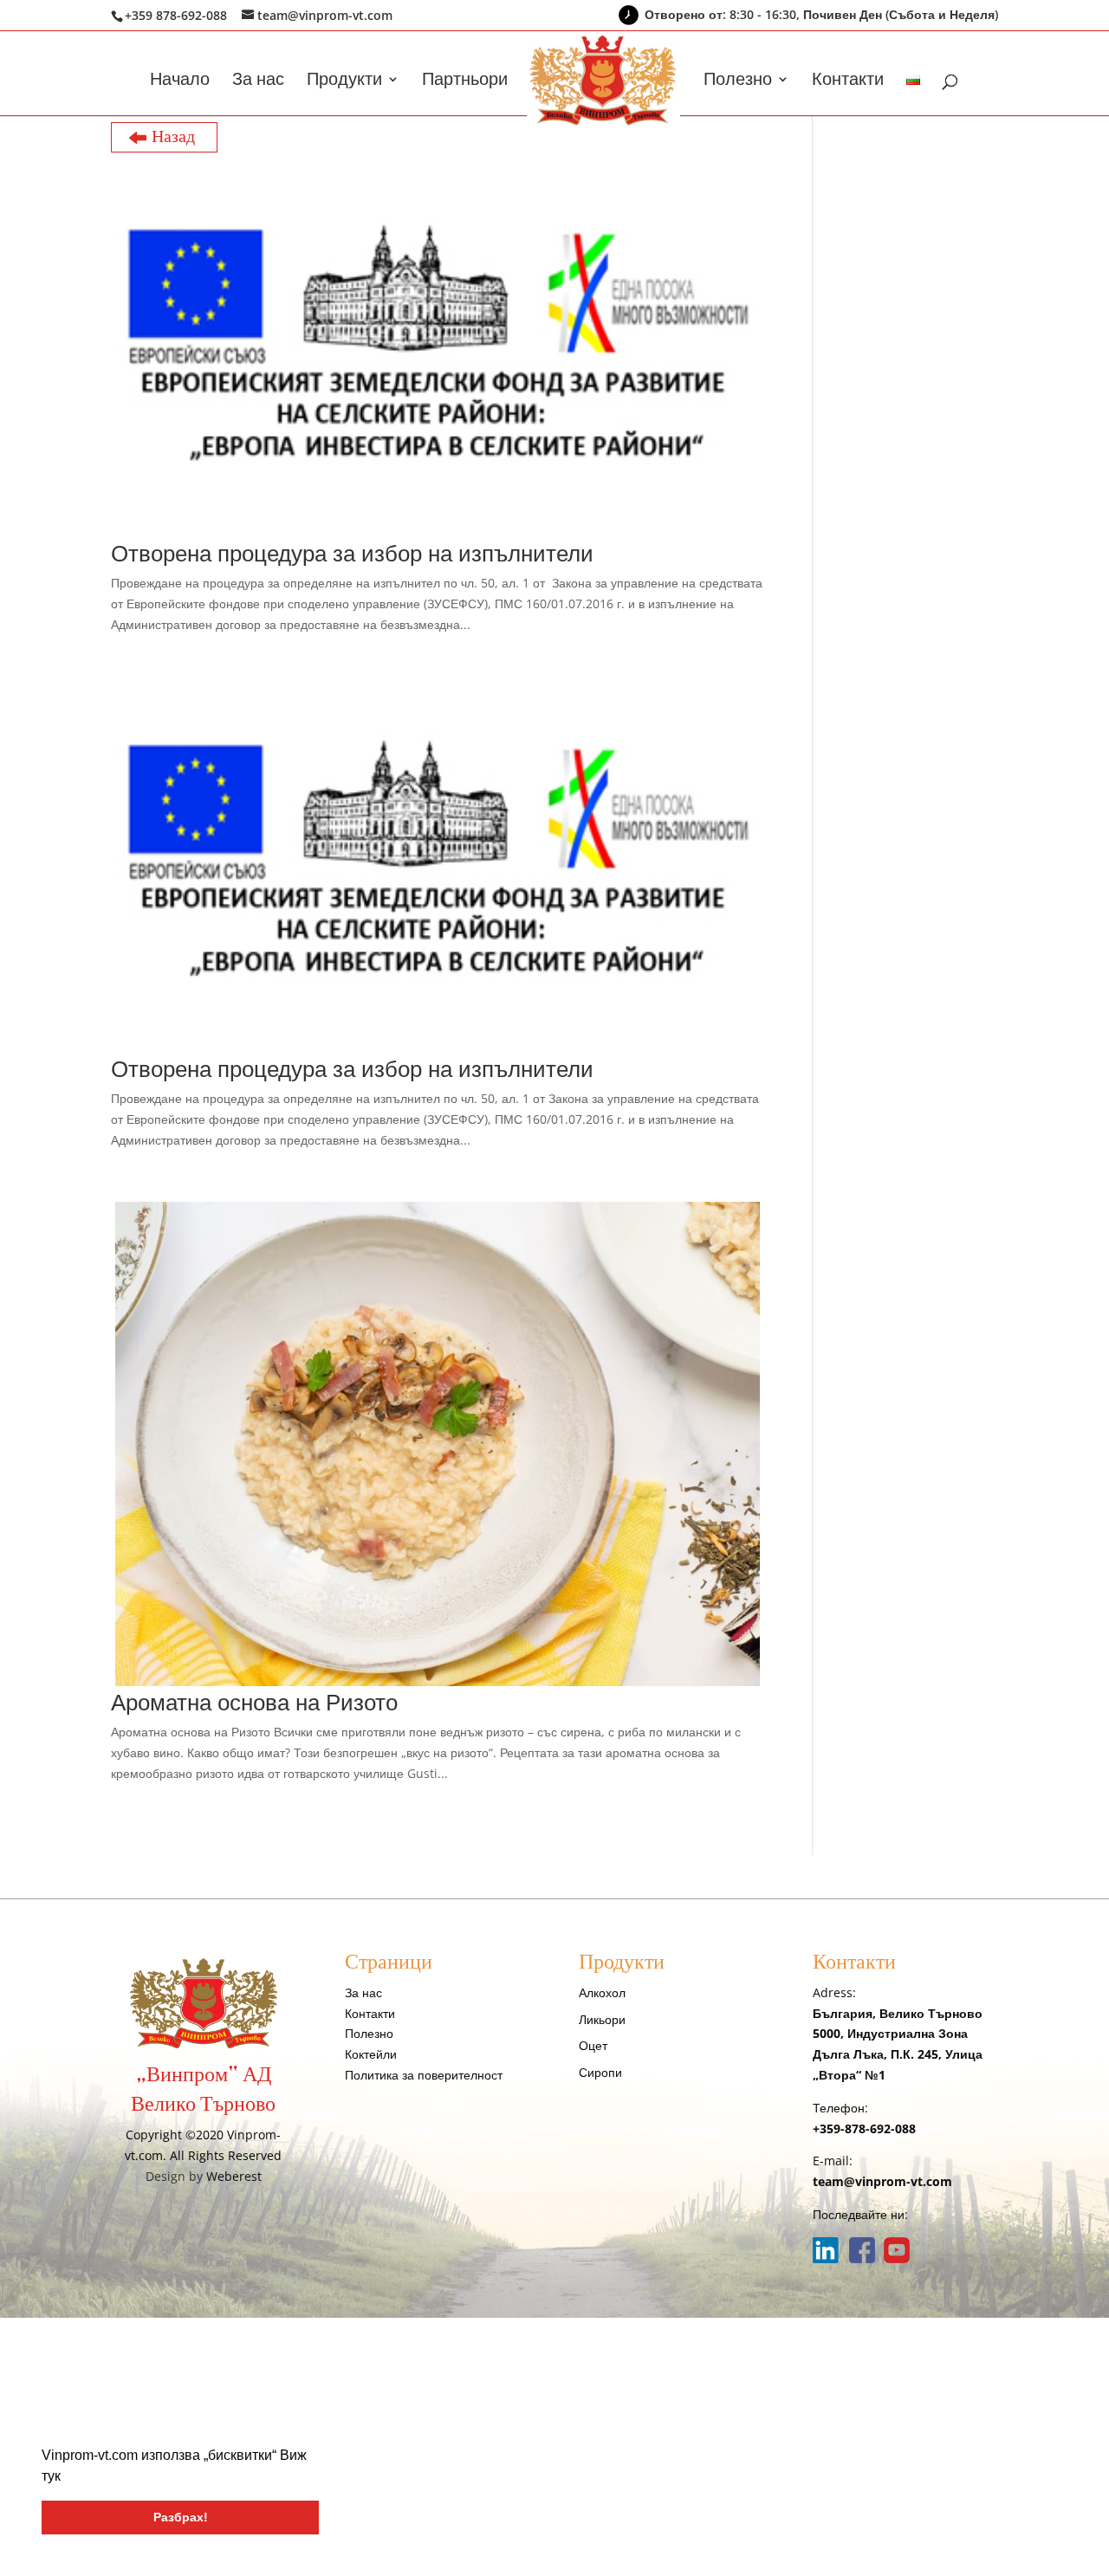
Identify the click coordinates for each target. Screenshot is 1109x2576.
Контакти (848, 81)
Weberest (234, 2176)
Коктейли (371, 2054)
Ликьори (602, 2019)
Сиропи (600, 2072)
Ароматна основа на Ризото (254, 1702)
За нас (258, 81)
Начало (180, 81)
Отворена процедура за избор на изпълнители (352, 553)
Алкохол (602, 1992)
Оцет (593, 2045)
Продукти (344, 81)
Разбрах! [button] (181, 2517)
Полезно (738, 81)
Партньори (465, 81)
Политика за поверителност (424, 2075)
